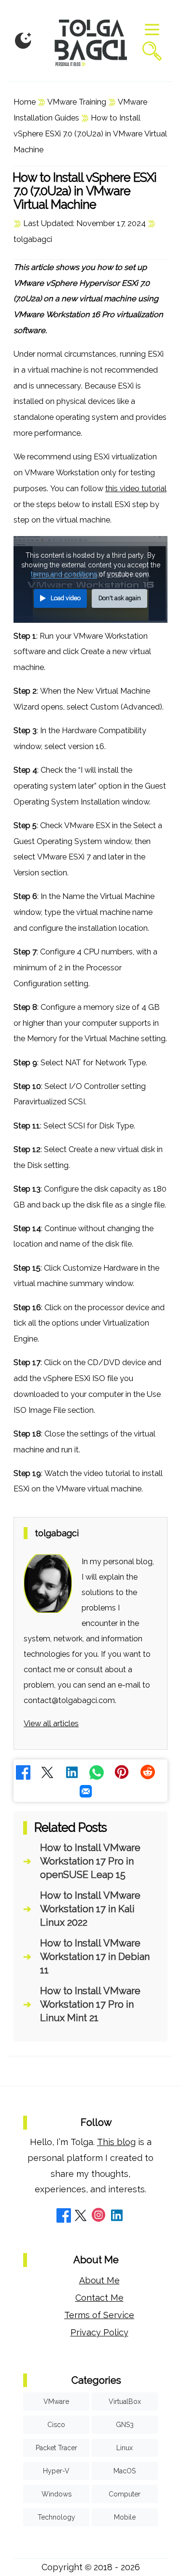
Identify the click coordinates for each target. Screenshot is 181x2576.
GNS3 (125, 2425)
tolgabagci (33, 239)
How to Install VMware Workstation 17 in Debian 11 (95, 1957)
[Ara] (152, 52)
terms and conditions (64, 574)
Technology (56, 2517)
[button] (23, 41)
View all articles (51, 1724)
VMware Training (77, 102)
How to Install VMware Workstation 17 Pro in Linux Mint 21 (90, 2004)
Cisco (56, 2425)
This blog (116, 2142)
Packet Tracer (56, 2448)
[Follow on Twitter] (81, 2217)
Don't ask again (120, 598)
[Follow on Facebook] (64, 2217)
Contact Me (99, 2298)
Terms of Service (99, 2315)
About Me (99, 2280)
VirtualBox (125, 2402)
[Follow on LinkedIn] (117, 2217)
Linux (125, 2448)
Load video (66, 598)
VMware (56, 2402)
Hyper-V (56, 2471)
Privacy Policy (99, 2332)
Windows (56, 2494)
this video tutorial (136, 489)
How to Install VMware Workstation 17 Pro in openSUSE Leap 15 (90, 1861)
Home (25, 102)
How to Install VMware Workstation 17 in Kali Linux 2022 (90, 1909)
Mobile (125, 2517)
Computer (125, 2494)
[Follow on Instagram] (98, 2217)
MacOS (125, 2471)
